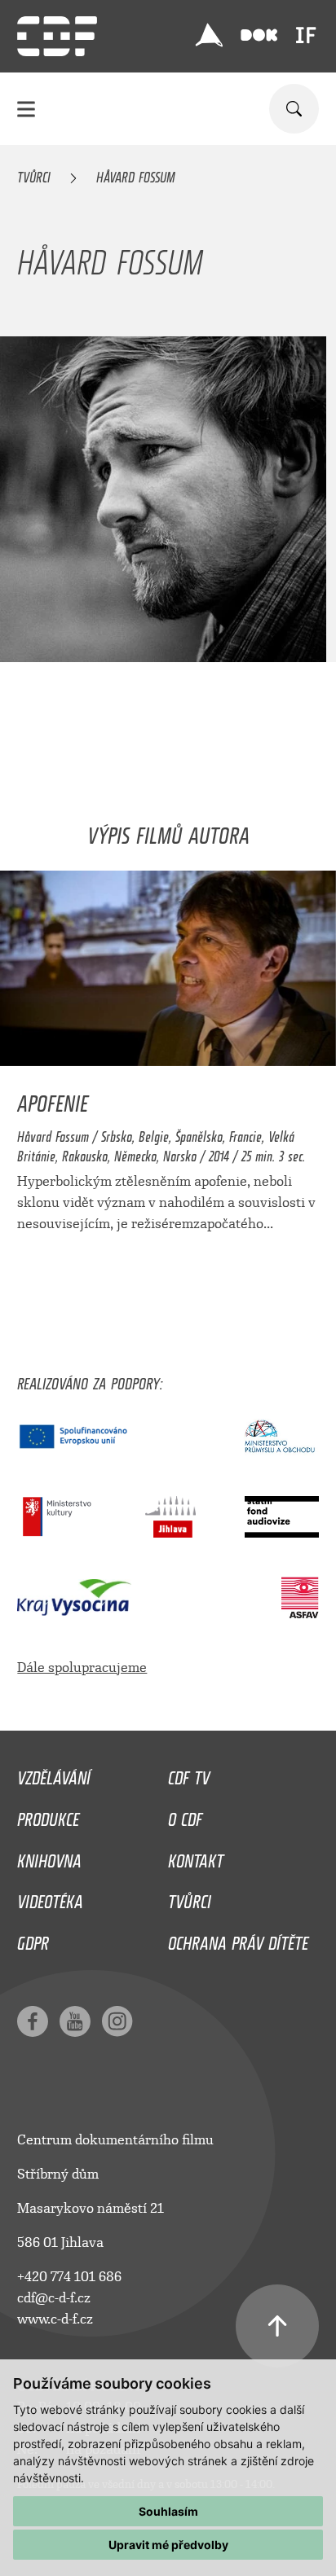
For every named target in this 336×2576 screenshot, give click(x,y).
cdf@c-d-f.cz (54, 2298)
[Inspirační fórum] (306, 35)
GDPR (33, 1939)
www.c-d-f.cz (55, 2319)
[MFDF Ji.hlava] (210, 35)
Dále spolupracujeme (82, 1668)
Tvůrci (34, 174)
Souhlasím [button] (168, 2511)
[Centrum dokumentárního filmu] (57, 36)
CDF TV (189, 1774)
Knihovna (49, 1857)
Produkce (48, 1815)
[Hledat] (294, 109)
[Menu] (26, 109)
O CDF (185, 1815)
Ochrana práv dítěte (238, 1939)
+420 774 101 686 (69, 2277)
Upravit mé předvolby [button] (168, 2545)
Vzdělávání (54, 1774)
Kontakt (196, 1857)
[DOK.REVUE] (259, 35)
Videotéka (50, 1898)
